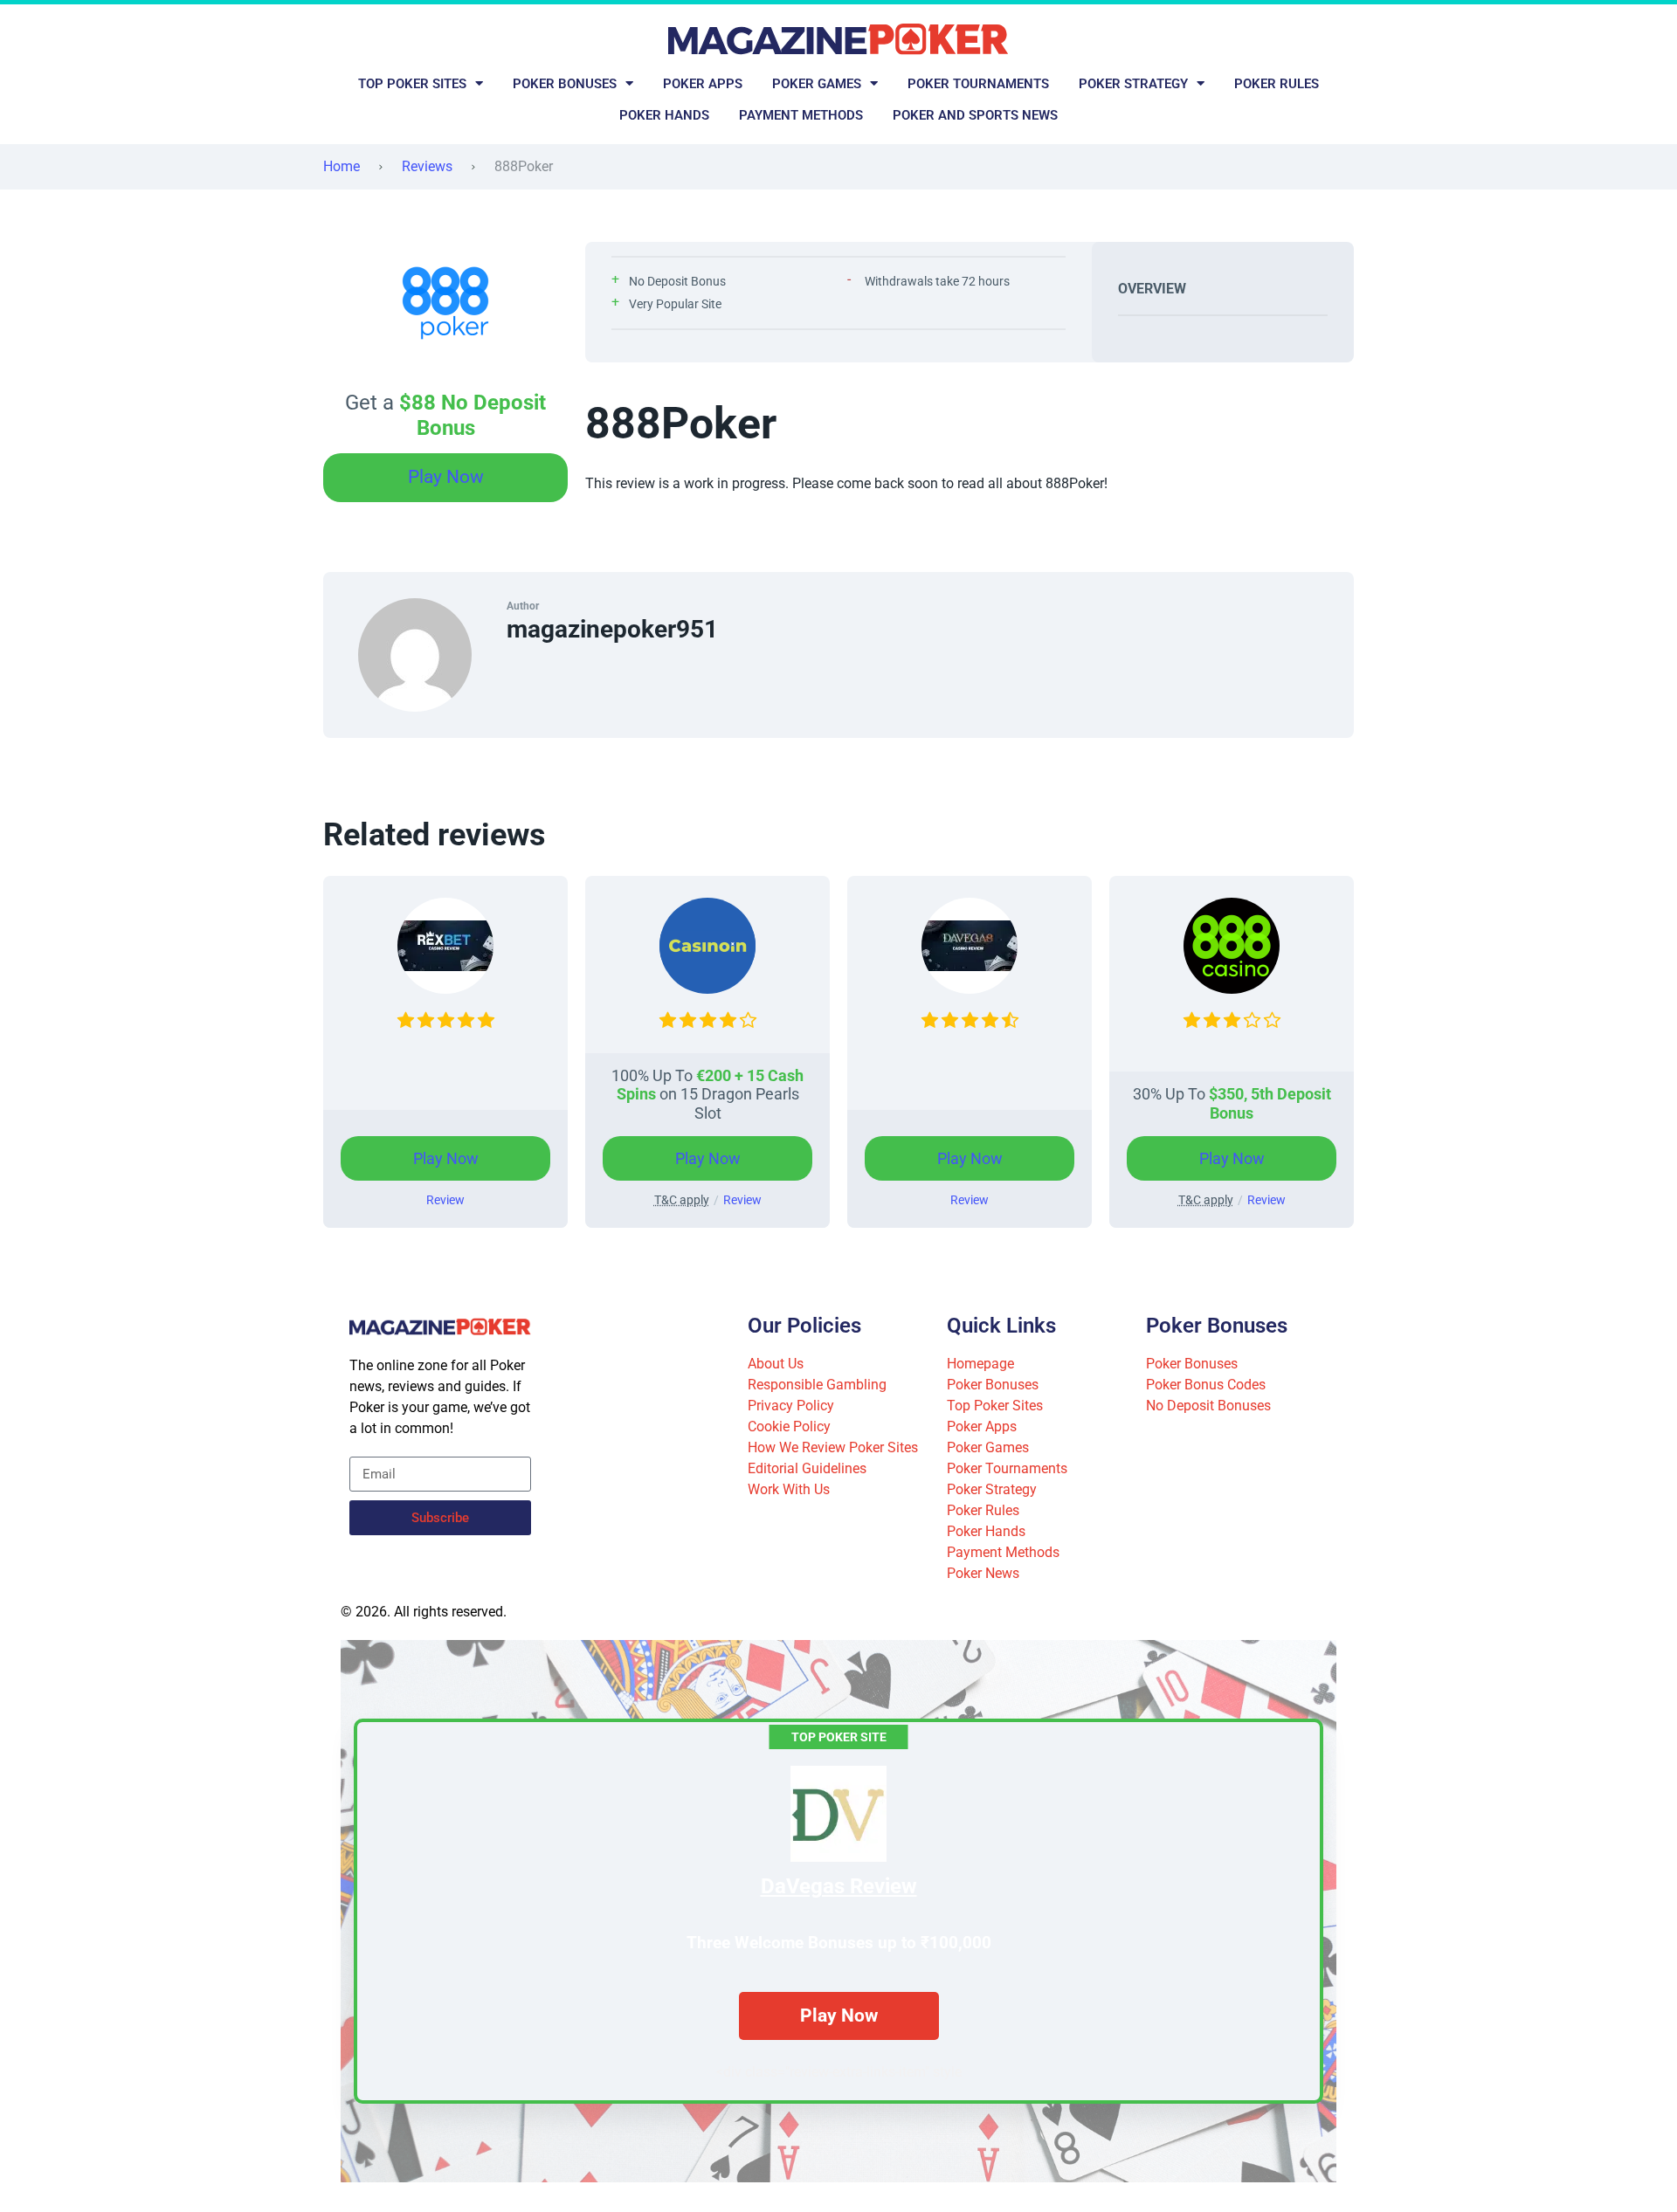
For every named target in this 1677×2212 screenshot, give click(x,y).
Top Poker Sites (412, 84)
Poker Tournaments (978, 84)
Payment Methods (801, 115)
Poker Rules (1277, 84)
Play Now (446, 477)
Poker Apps (703, 84)
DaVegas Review (839, 1886)
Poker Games (817, 84)
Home (342, 166)
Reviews (427, 166)
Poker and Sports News (975, 115)
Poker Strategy (1133, 84)
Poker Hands (664, 115)
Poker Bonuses (565, 84)
